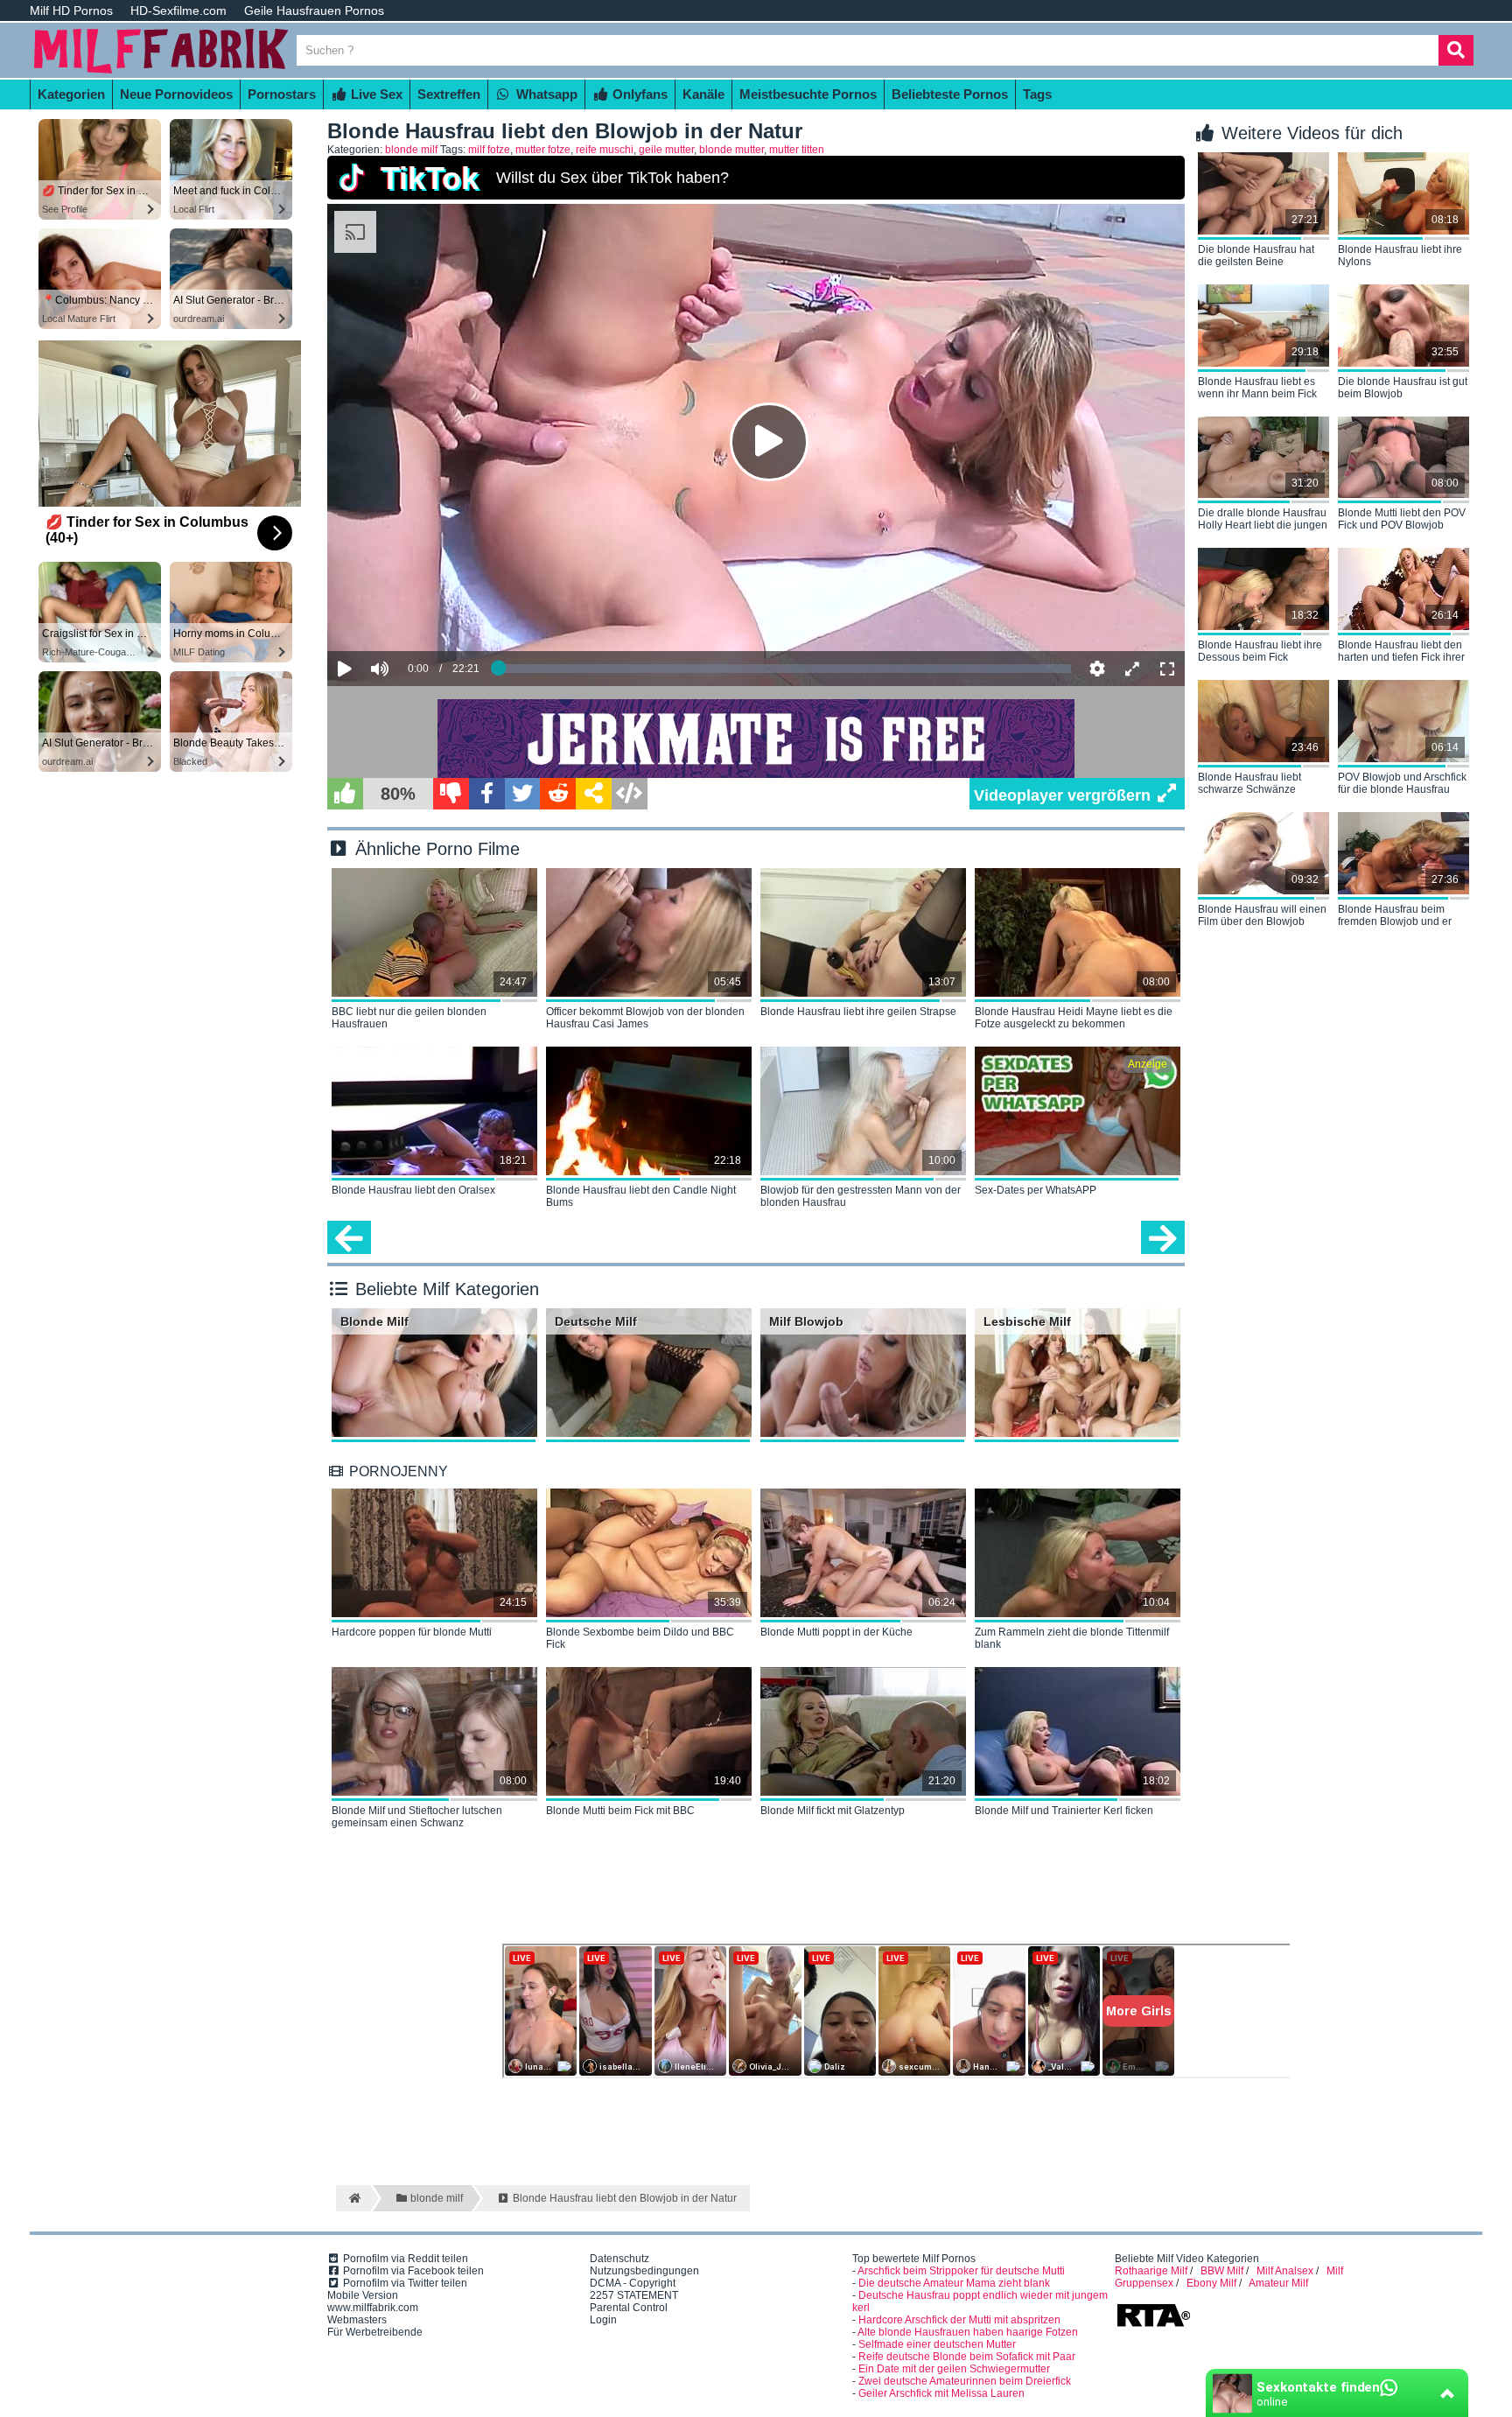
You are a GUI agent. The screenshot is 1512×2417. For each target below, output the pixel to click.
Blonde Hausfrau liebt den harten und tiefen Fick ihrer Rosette (1401, 652)
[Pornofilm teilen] (594, 794)
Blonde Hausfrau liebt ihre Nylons (1400, 256)
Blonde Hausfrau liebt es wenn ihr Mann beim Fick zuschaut (1257, 389)
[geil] (345, 794)
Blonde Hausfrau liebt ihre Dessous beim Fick (1260, 651)
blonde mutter (731, 150)
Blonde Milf (374, 1321)
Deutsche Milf (596, 1321)
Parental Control (629, 2308)
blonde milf (411, 150)
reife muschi (605, 150)
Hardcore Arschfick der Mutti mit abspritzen (959, 2320)
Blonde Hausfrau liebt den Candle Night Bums (641, 1196)
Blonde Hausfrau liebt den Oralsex (413, 1190)
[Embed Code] (630, 794)
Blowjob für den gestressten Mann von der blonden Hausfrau (861, 1196)
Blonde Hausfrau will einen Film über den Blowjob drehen (1262, 916)
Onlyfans (638, 94)
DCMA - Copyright (633, 2283)
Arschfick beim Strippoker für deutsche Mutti (961, 2271)
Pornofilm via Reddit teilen (404, 2259)
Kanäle (703, 94)
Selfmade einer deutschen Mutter (937, 2344)
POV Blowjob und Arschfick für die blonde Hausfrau (1402, 783)
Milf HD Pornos (71, 11)
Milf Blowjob (806, 1321)
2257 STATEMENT (634, 2295)
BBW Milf (1222, 2271)
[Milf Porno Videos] (161, 72)
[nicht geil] (451, 794)
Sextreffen (449, 94)
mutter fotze (543, 150)
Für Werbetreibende (375, 2332)
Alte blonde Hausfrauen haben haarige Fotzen (968, 2332)
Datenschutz (619, 2259)
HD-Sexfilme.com (178, 11)
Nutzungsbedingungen (644, 2271)
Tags (1037, 94)
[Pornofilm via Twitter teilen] (523, 794)
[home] (353, 2198)
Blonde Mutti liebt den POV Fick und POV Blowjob (1402, 519)
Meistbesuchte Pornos (808, 94)
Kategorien (71, 94)
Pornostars (282, 94)
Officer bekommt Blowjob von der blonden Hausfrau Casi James (645, 1018)
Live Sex (375, 94)
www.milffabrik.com (373, 2308)
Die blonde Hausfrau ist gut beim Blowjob (1403, 388)
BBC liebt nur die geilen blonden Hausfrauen (409, 1018)
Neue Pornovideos (176, 94)
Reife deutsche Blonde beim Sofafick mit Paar (967, 2357)
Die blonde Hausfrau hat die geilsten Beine (1256, 256)
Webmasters (357, 2320)
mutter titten (797, 150)
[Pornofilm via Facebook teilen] (487, 794)
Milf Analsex (1285, 2271)
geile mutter (666, 150)
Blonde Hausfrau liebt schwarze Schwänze (1249, 783)
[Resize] (1132, 669)
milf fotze (489, 150)
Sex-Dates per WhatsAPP (1036, 1190)
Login (603, 2320)
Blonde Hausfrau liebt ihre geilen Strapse (858, 1012)
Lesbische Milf (1027, 1321)
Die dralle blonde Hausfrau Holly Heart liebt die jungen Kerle (1263, 520)
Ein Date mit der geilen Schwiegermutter (954, 2369)
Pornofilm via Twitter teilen (404, 2283)
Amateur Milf (1278, 2283)
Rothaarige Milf (1151, 2271)
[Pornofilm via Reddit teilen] (558, 794)
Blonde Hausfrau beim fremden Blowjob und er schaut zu (1395, 916)
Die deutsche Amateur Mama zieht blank (954, 2283)
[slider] (410, 615)
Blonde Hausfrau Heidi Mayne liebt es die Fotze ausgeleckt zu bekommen (1074, 1018)
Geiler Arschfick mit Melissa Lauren (941, 2393)
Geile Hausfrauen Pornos (314, 11)
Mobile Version (363, 2295)
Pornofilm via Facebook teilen (412, 2271)
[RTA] (1153, 2325)
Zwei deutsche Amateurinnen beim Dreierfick (965, 2381)
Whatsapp (545, 94)
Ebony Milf (1211, 2283)
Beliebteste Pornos (950, 94)
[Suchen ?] (1456, 50)
